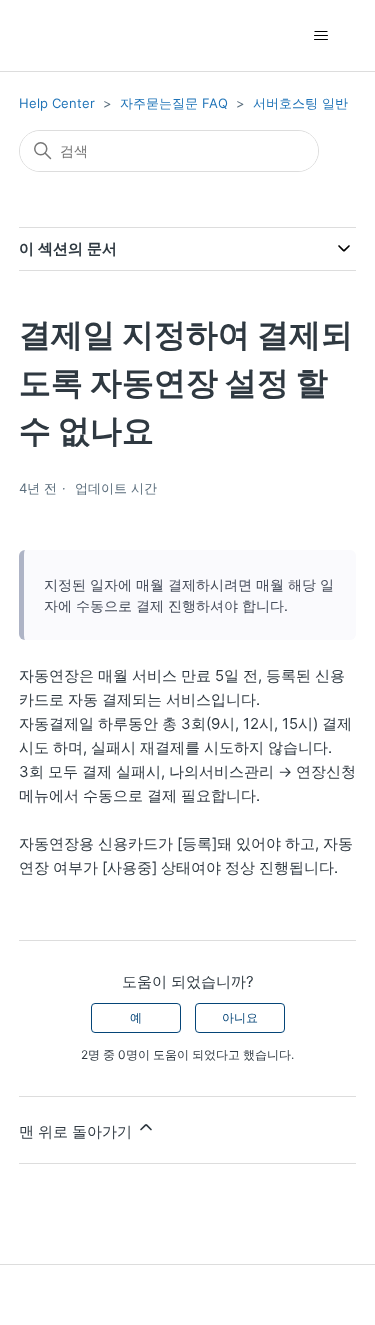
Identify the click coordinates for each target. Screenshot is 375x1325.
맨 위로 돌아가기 (77, 1131)
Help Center (57, 103)
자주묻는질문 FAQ (174, 103)
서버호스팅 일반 (300, 103)
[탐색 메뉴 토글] (320, 36)
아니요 (240, 1017)
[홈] (54, 35)
